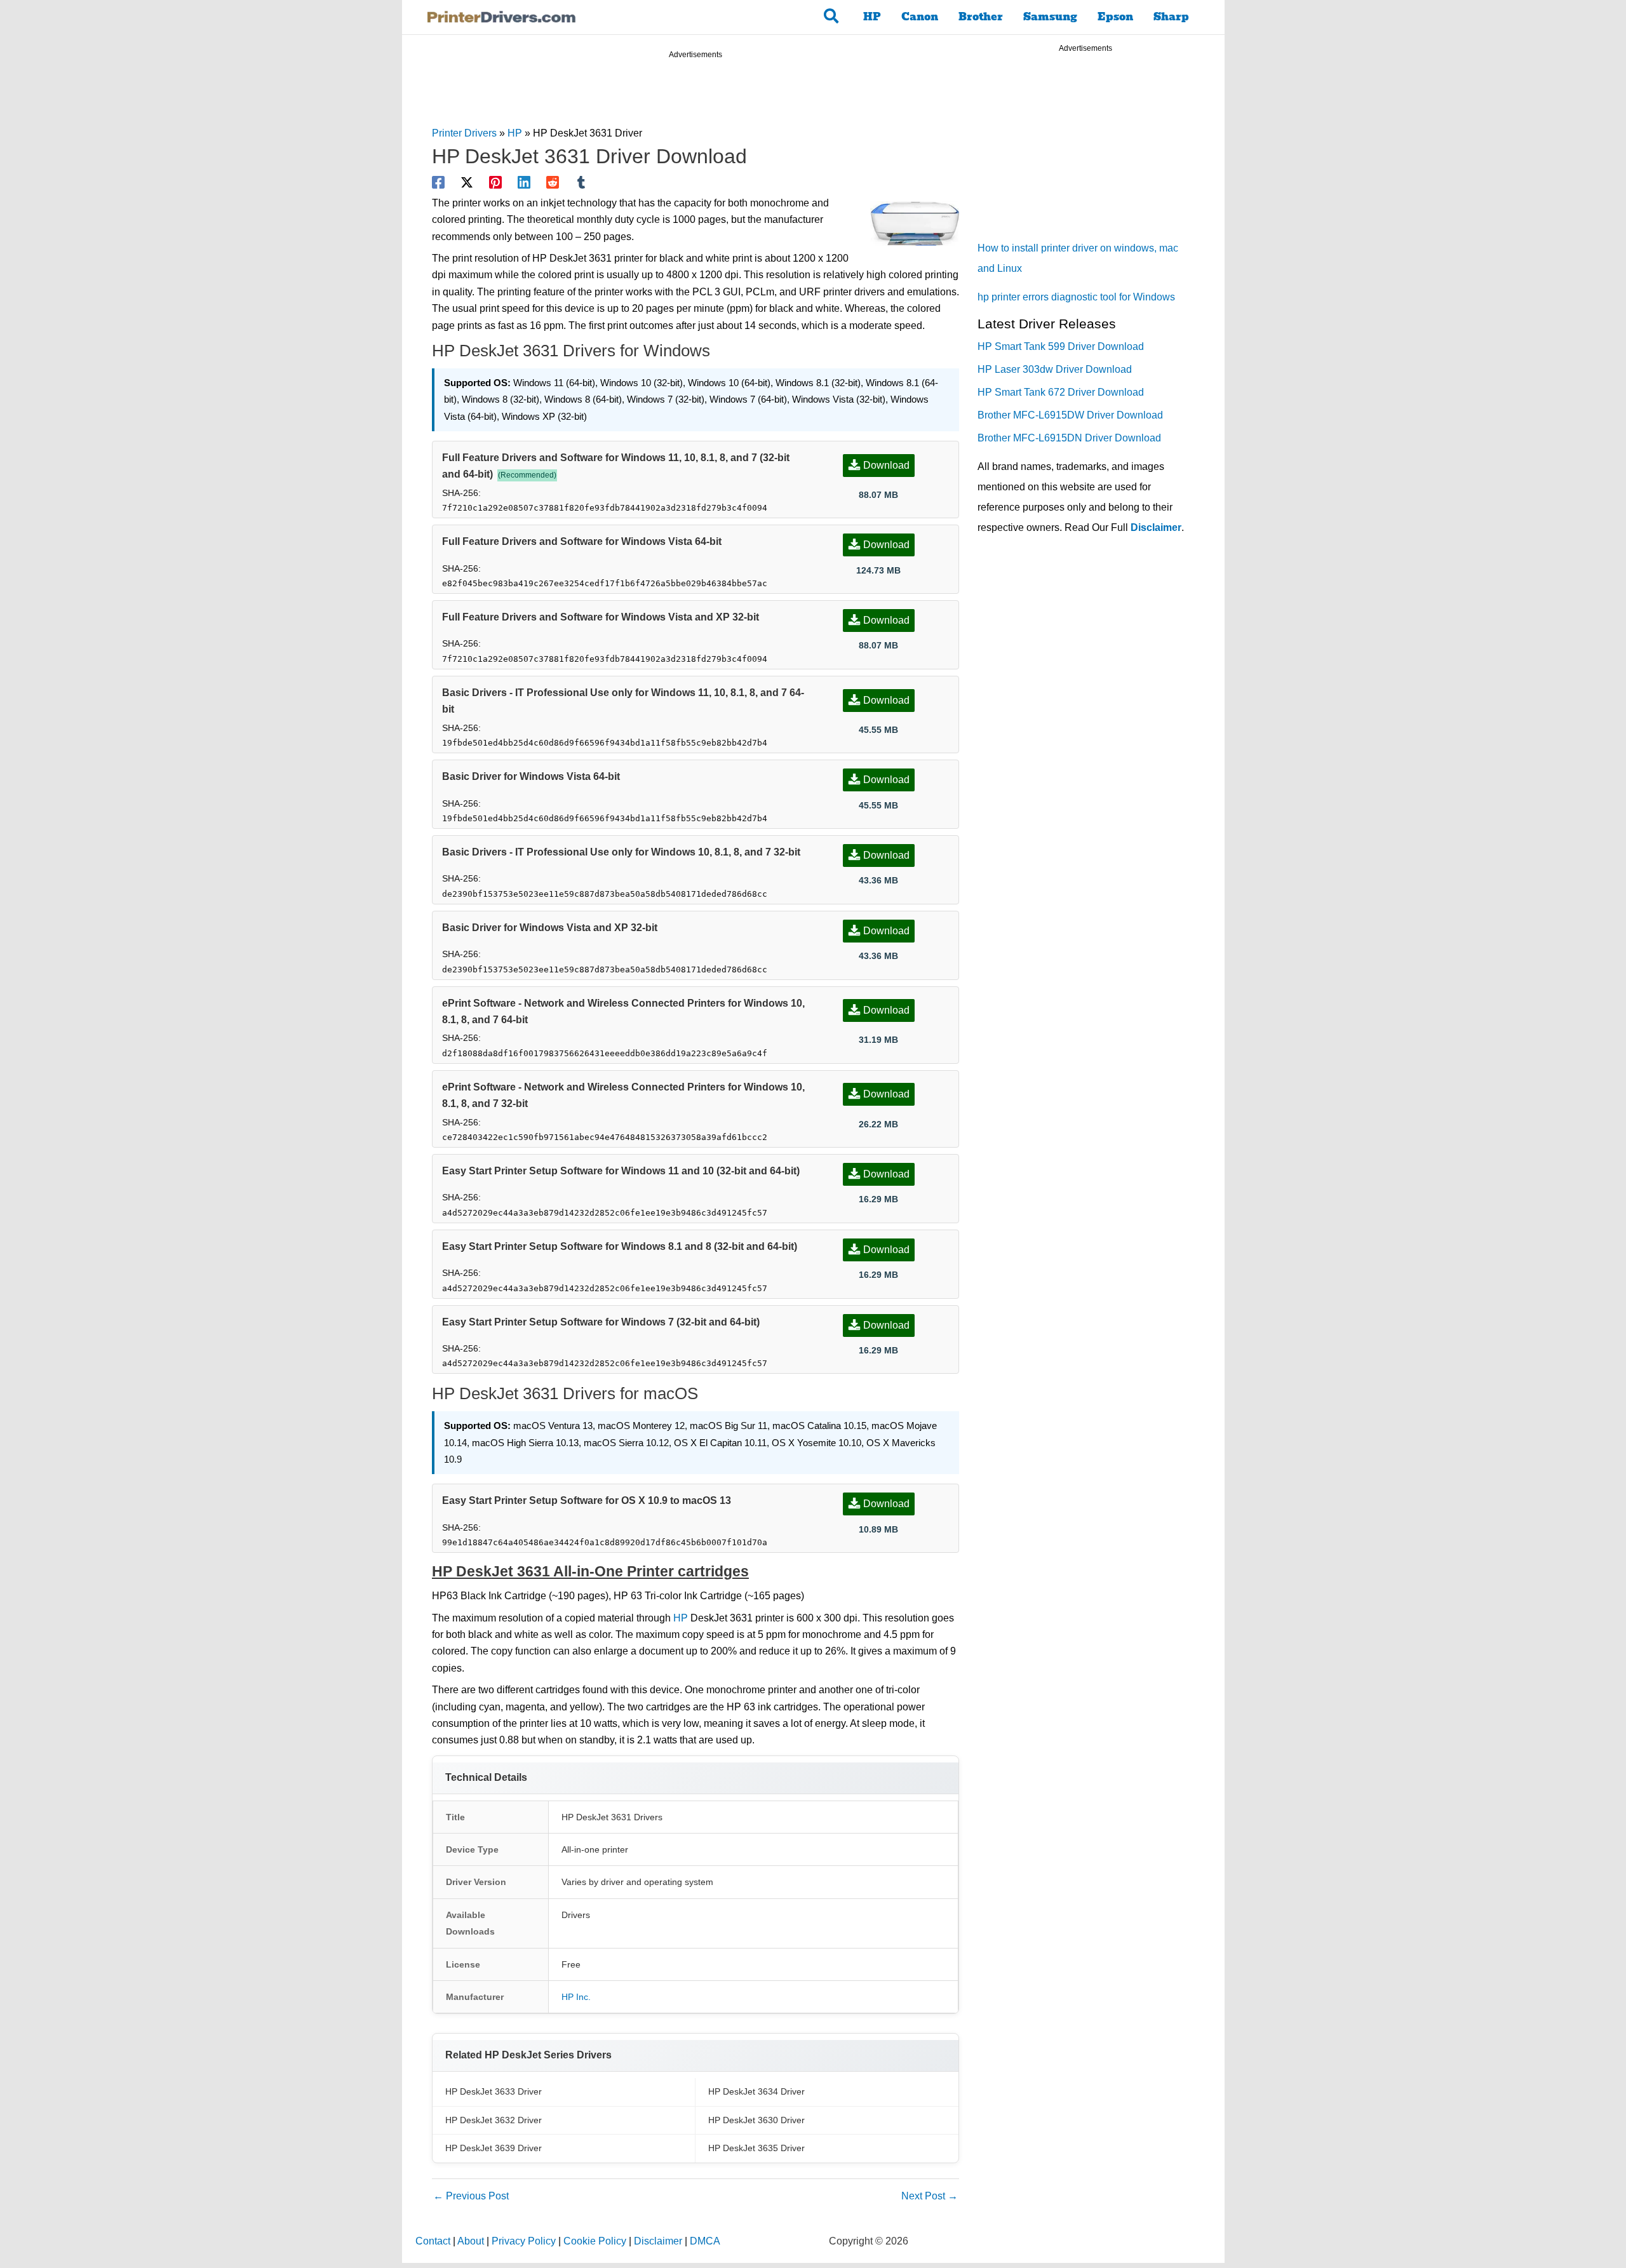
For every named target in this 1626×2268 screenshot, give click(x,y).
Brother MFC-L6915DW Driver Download (1070, 415)
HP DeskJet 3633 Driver (494, 2091)
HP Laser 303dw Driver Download (1055, 369)
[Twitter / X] (467, 182)
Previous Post (471, 2196)
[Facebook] (438, 182)
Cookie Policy (595, 2241)
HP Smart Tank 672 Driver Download (1061, 392)
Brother (981, 17)
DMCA (705, 2241)
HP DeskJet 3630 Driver (756, 2120)
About (471, 2241)
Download (886, 465)
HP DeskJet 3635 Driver (756, 2148)
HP (872, 17)
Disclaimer (1156, 527)
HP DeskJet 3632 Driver (494, 2120)
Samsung (1050, 17)
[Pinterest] (495, 182)
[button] (832, 17)
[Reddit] (553, 182)
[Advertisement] (695, 95)
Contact (433, 2241)
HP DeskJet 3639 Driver (494, 2148)
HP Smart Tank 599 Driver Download (1061, 346)
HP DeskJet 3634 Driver (756, 2091)
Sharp (1171, 17)
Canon (920, 17)
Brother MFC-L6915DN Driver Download (1069, 438)
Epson (1115, 17)
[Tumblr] (581, 182)
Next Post (930, 2196)
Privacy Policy (524, 2241)
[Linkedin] (524, 182)
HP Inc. (576, 1997)
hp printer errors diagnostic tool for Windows (1076, 297)
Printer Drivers (464, 133)
